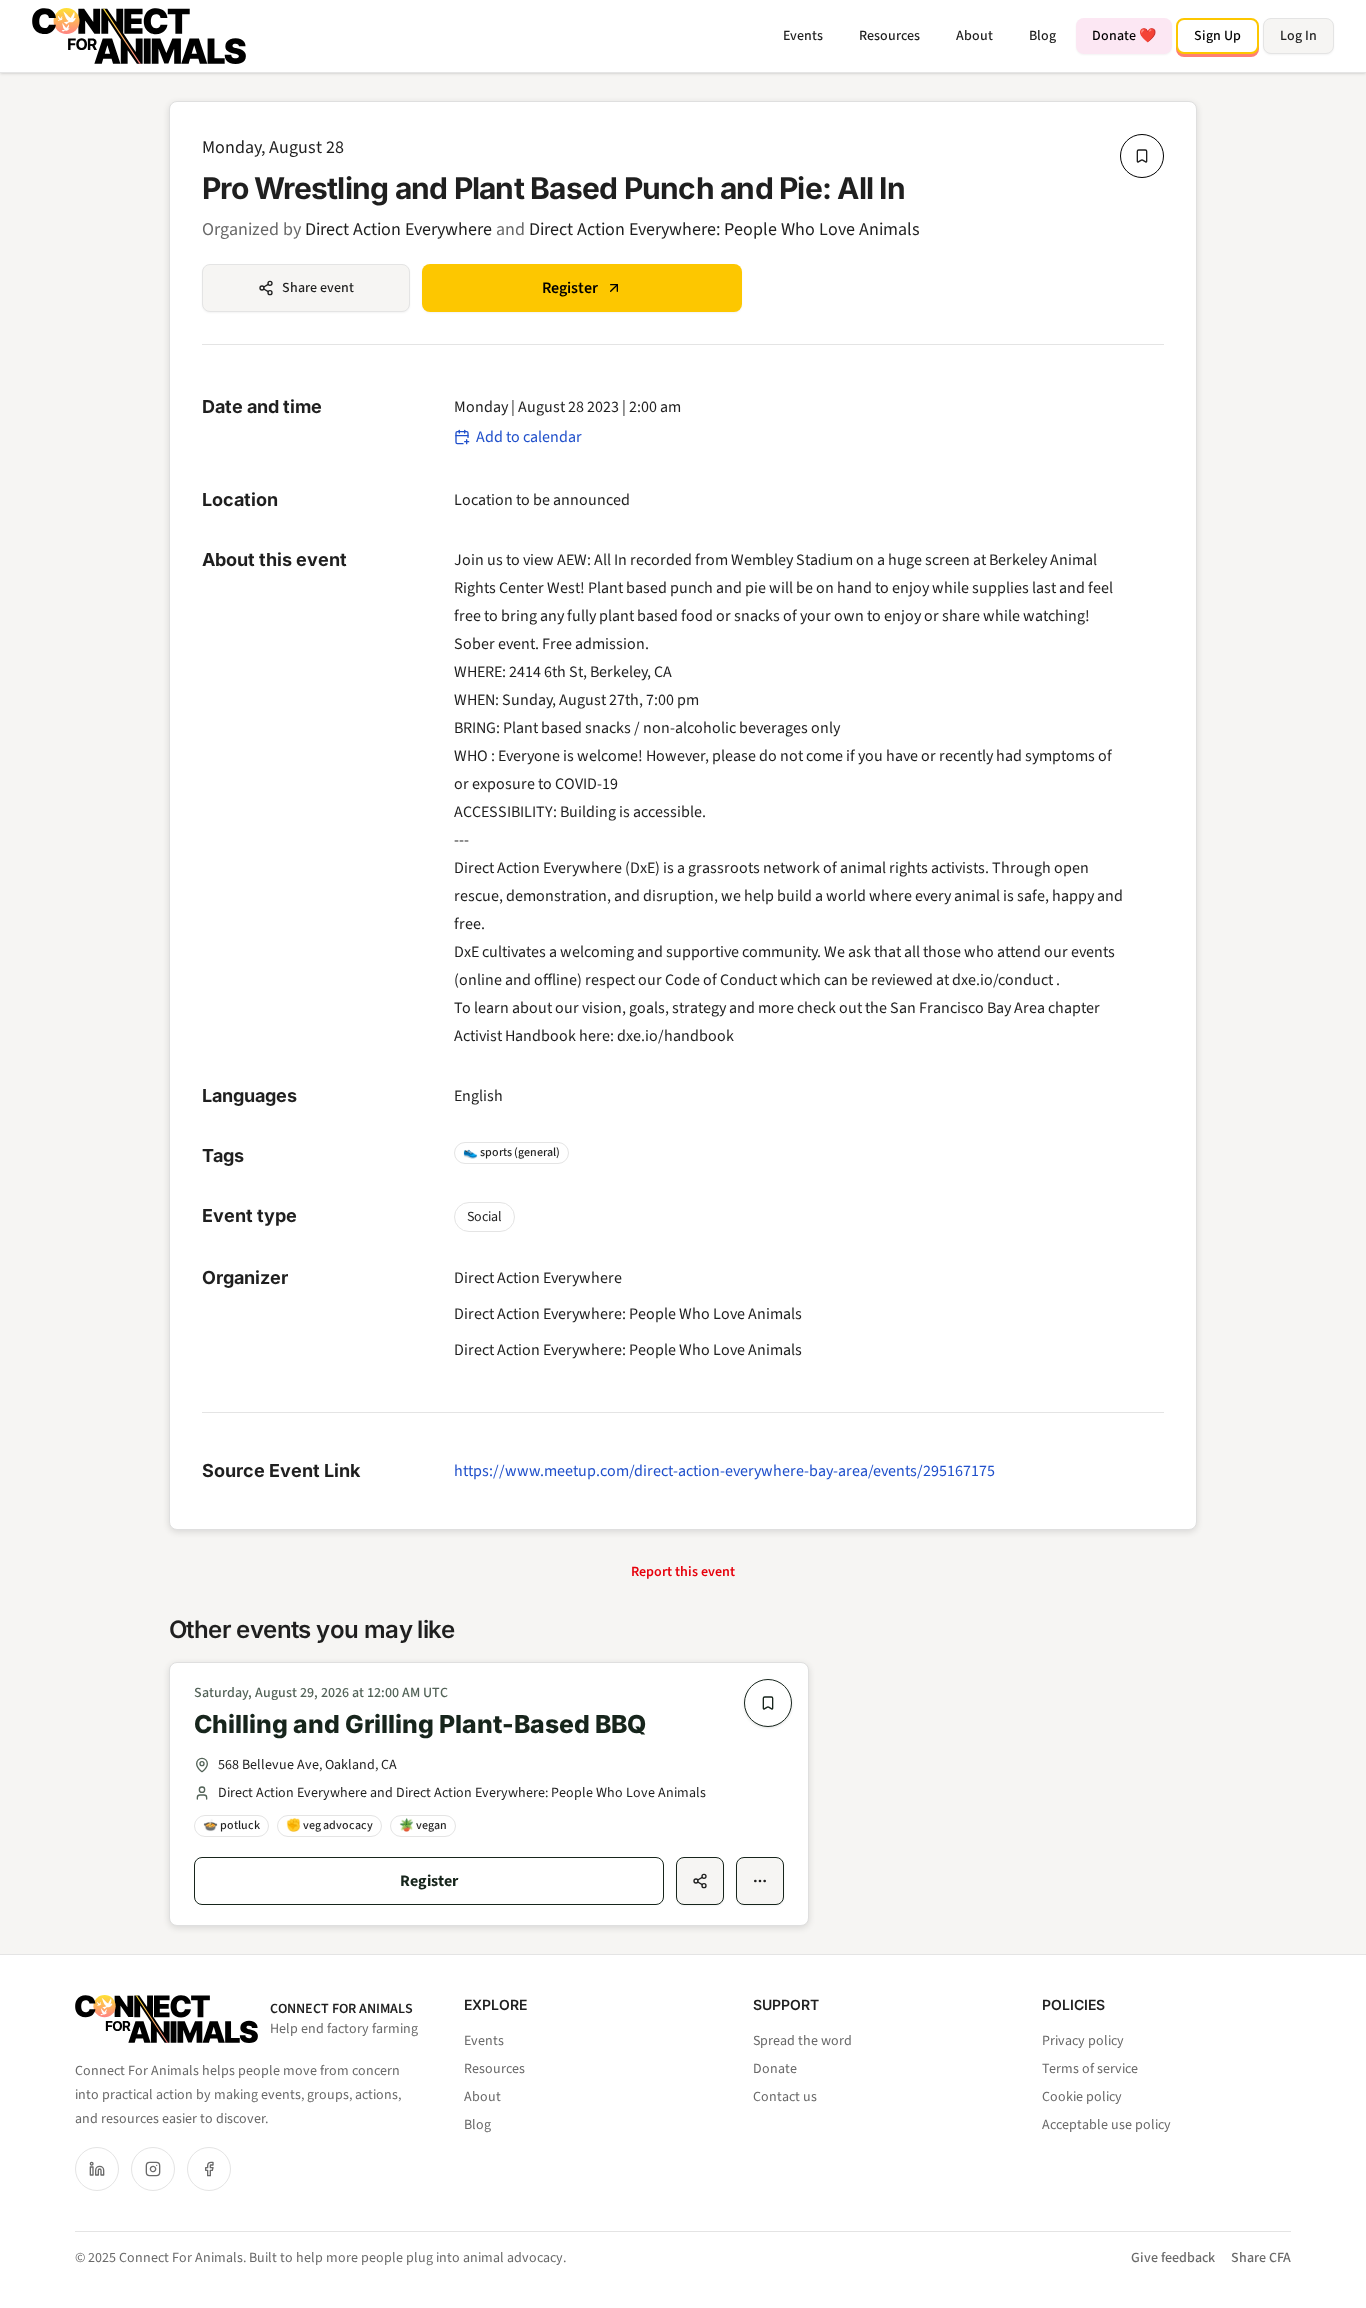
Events (803, 36)
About (974, 36)
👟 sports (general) (511, 1152)
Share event (318, 288)
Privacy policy (1083, 2041)
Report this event (683, 1572)
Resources (889, 36)
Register (570, 288)
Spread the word (802, 2041)
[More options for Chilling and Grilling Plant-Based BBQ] (760, 1881)
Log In (1298, 36)
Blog (1042, 36)
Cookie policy (1082, 2097)
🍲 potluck (231, 1825)
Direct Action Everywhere (398, 229)
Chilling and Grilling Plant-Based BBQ (420, 1724)
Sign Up (1217, 36)
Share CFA (1261, 2258)
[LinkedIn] (97, 2169)
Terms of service (1090, 2069)
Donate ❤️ (1124, 36)
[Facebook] (209, 2169)
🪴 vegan (423, 1825)
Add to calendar (529, 437)
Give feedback (1173, 2258)
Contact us (785, 2097)
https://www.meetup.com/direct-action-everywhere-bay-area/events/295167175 (724, 1471)
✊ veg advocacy (329, 1825)
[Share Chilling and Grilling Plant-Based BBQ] (700, 1881)
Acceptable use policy (1106, 2125)
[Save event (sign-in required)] (1142, 156)
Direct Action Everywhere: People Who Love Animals (724, 229)
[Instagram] (153, 2169)
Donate (775, 2069)
